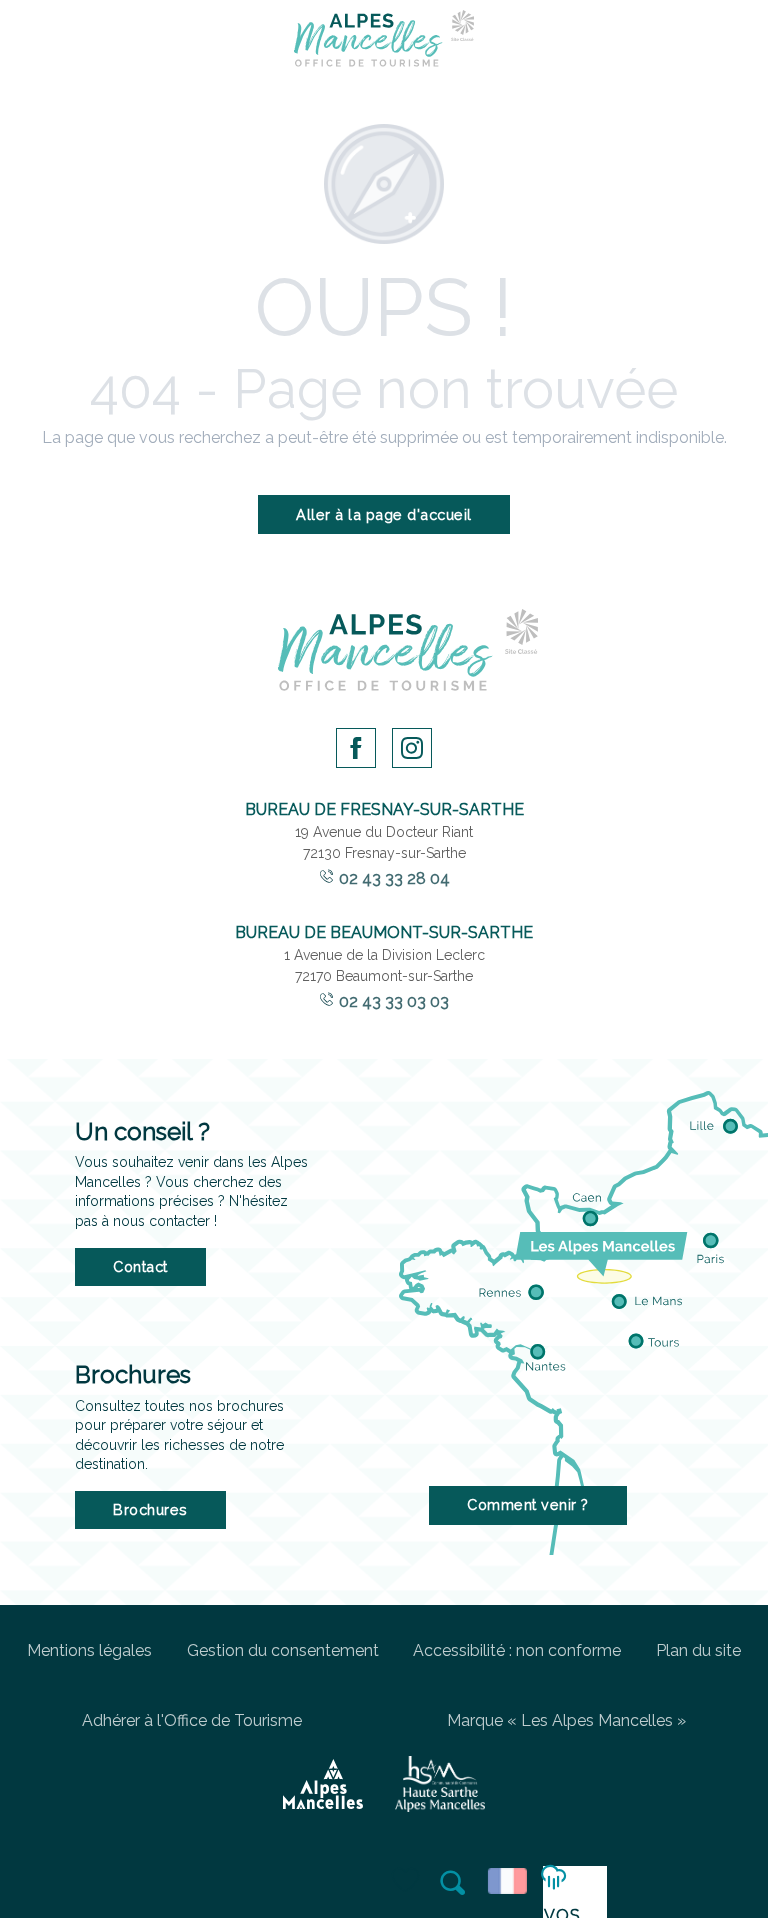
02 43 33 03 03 (394, 1001)
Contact (140, 1266)
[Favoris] (407, 1881)
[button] (454, 1883)
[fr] (510, 1881)
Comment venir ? (528, 1504)
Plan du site (698, 1650)
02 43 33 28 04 (394, 878)
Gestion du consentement (283, 1650)
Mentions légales (89, 1650)
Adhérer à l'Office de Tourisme (192, 1720)
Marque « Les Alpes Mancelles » (566, 1720)
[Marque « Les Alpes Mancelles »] (323, 1784)
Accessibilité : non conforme (517, 1650)
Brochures (150, 1509)
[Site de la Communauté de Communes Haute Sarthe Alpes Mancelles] (440, 1784)
